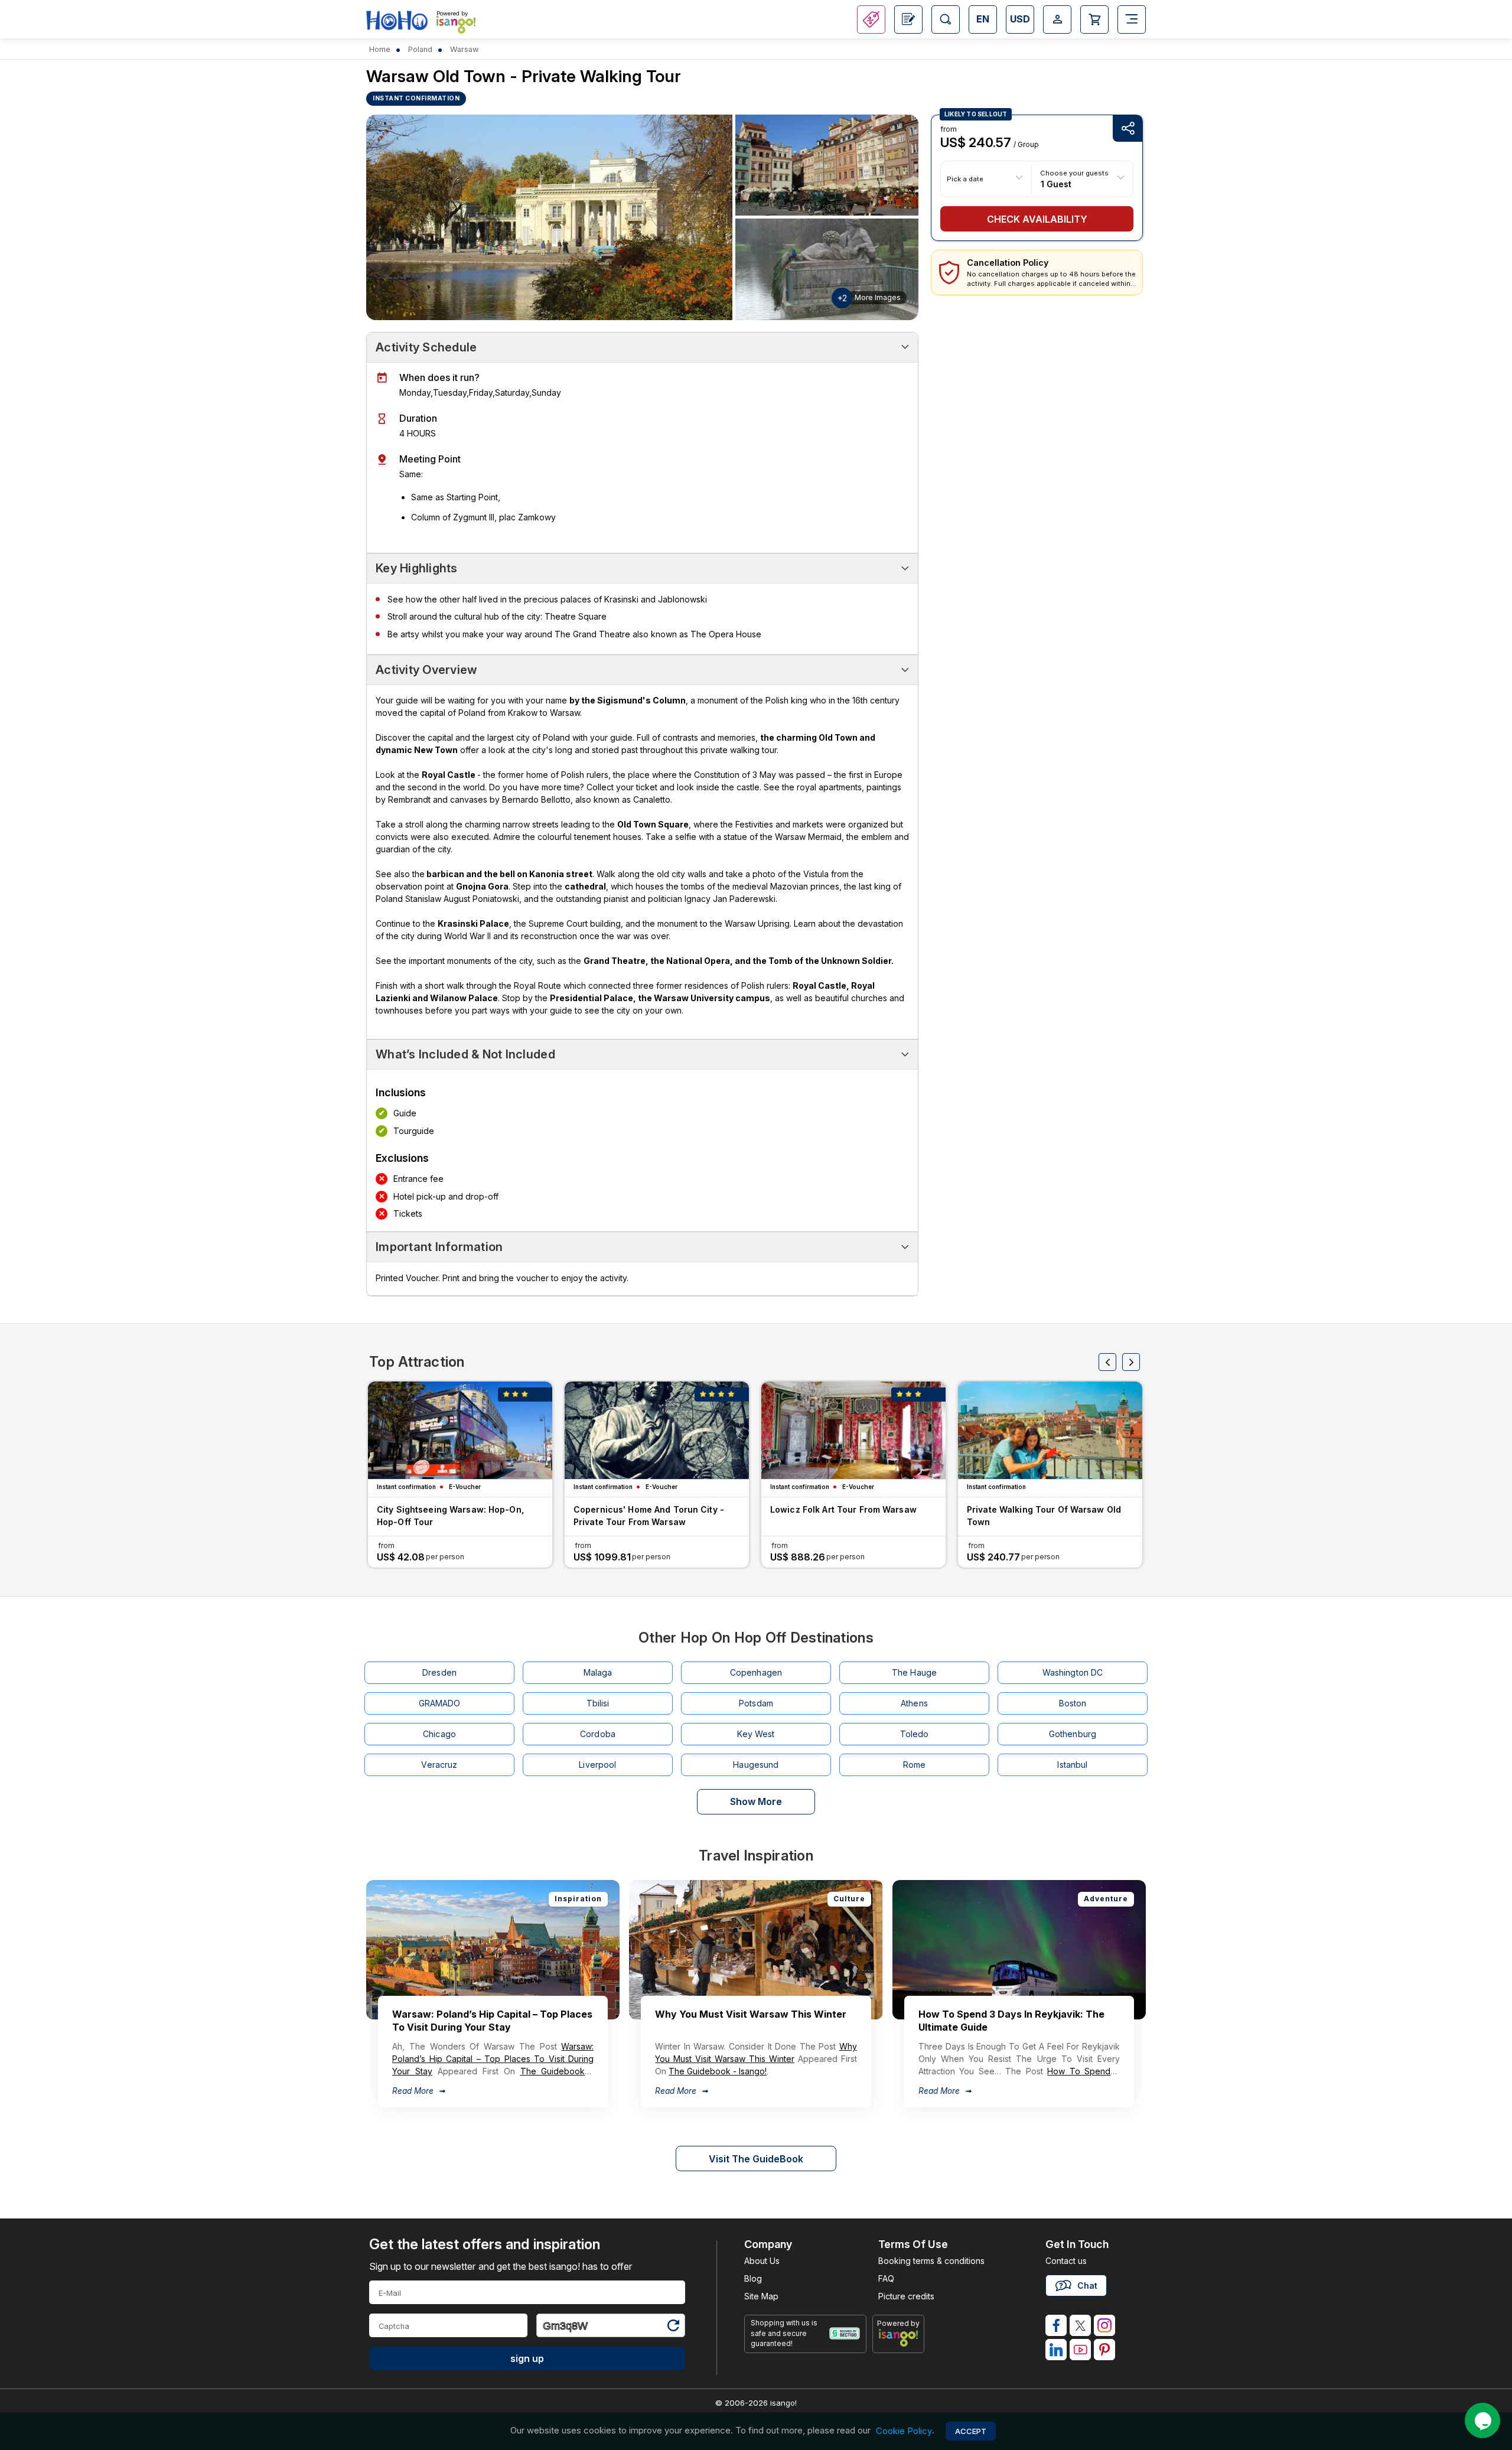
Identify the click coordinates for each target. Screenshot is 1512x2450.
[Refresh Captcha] (673, 2327)
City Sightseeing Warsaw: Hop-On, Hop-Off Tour (450, 1516)
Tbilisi (598, 1703)
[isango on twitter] (1080, 2325)
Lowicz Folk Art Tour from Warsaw (843, 1509)
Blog (753, 2278)
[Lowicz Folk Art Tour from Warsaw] (853, 1430)
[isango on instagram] (1104, 2325)
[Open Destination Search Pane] (946, 19)
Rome (915, 1765)
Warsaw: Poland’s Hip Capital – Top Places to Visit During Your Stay (493, 2059)
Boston (1073, 1703)
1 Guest (1056, 183)
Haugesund (756, 1765)
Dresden (439, 1672)
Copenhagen (756, 1672)
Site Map (761, 2296)
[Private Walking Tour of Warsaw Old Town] (1050, 1430)
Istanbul (1072, 1765)
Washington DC (1073, 1672)
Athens (914, 1703)
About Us (762, 2261)
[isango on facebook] (1056, 2325)
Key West (756, 1734)
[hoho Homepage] (397, 21)
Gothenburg (1073, 1734)
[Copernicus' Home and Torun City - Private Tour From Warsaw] (657, 1430)
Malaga (598, 1672)
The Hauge (914, 1672)
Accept (971, 2431)
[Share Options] (1128, 128)
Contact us (1066, 2261)
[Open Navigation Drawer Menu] (1132, 19)
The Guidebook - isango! (718, 2071)
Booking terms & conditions (931, 2261)
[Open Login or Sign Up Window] (1057, 19)
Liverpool (597, 1765)
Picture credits (906, 2296)
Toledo (915, 1734)
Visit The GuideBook (756, 2159)
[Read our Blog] (908, 19)
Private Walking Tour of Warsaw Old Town (1044, 1516)
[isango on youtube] (1080, 2350)
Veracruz (439, 1765)
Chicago (439, 1734)
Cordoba (598, 1734)
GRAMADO (440, 1703)
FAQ (886, 2278)
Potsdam (756, 1703)
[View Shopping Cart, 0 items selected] (1094, 19)
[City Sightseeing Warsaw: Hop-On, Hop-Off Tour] (460, 1430)
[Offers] (871, 19)
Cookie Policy (904, 2431)
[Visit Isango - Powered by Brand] (456, 25)
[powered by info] (899, 2338)
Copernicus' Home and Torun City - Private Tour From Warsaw (649, 1516)
